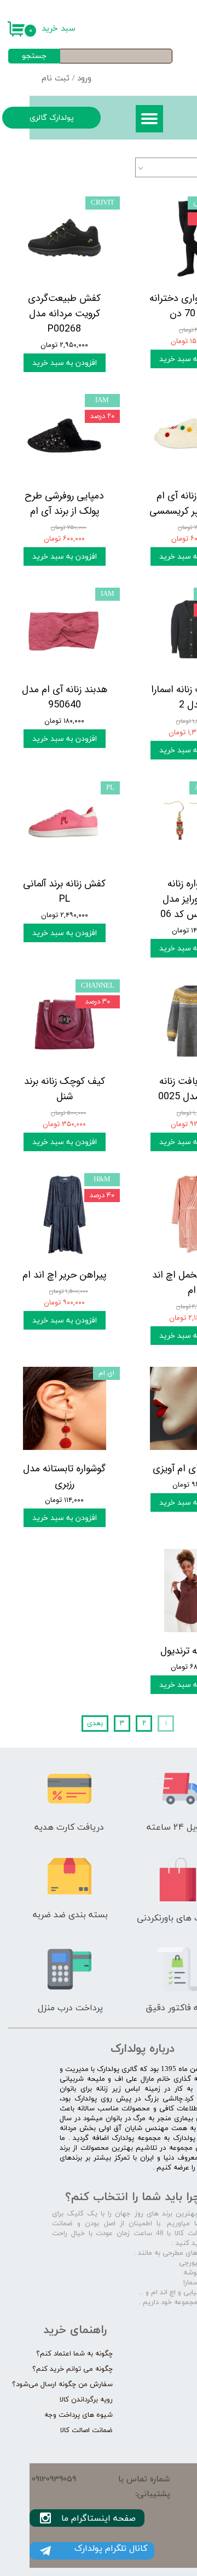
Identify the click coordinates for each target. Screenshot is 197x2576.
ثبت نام (56, 79)
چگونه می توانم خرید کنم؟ (73, 2369)
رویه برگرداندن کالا (86, 2400)
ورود (84, 79)
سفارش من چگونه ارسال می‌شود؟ (62, 2384)
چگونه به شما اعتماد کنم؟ (74, 2354)
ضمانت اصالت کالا (86, 2430)
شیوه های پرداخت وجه (79, 2415)
